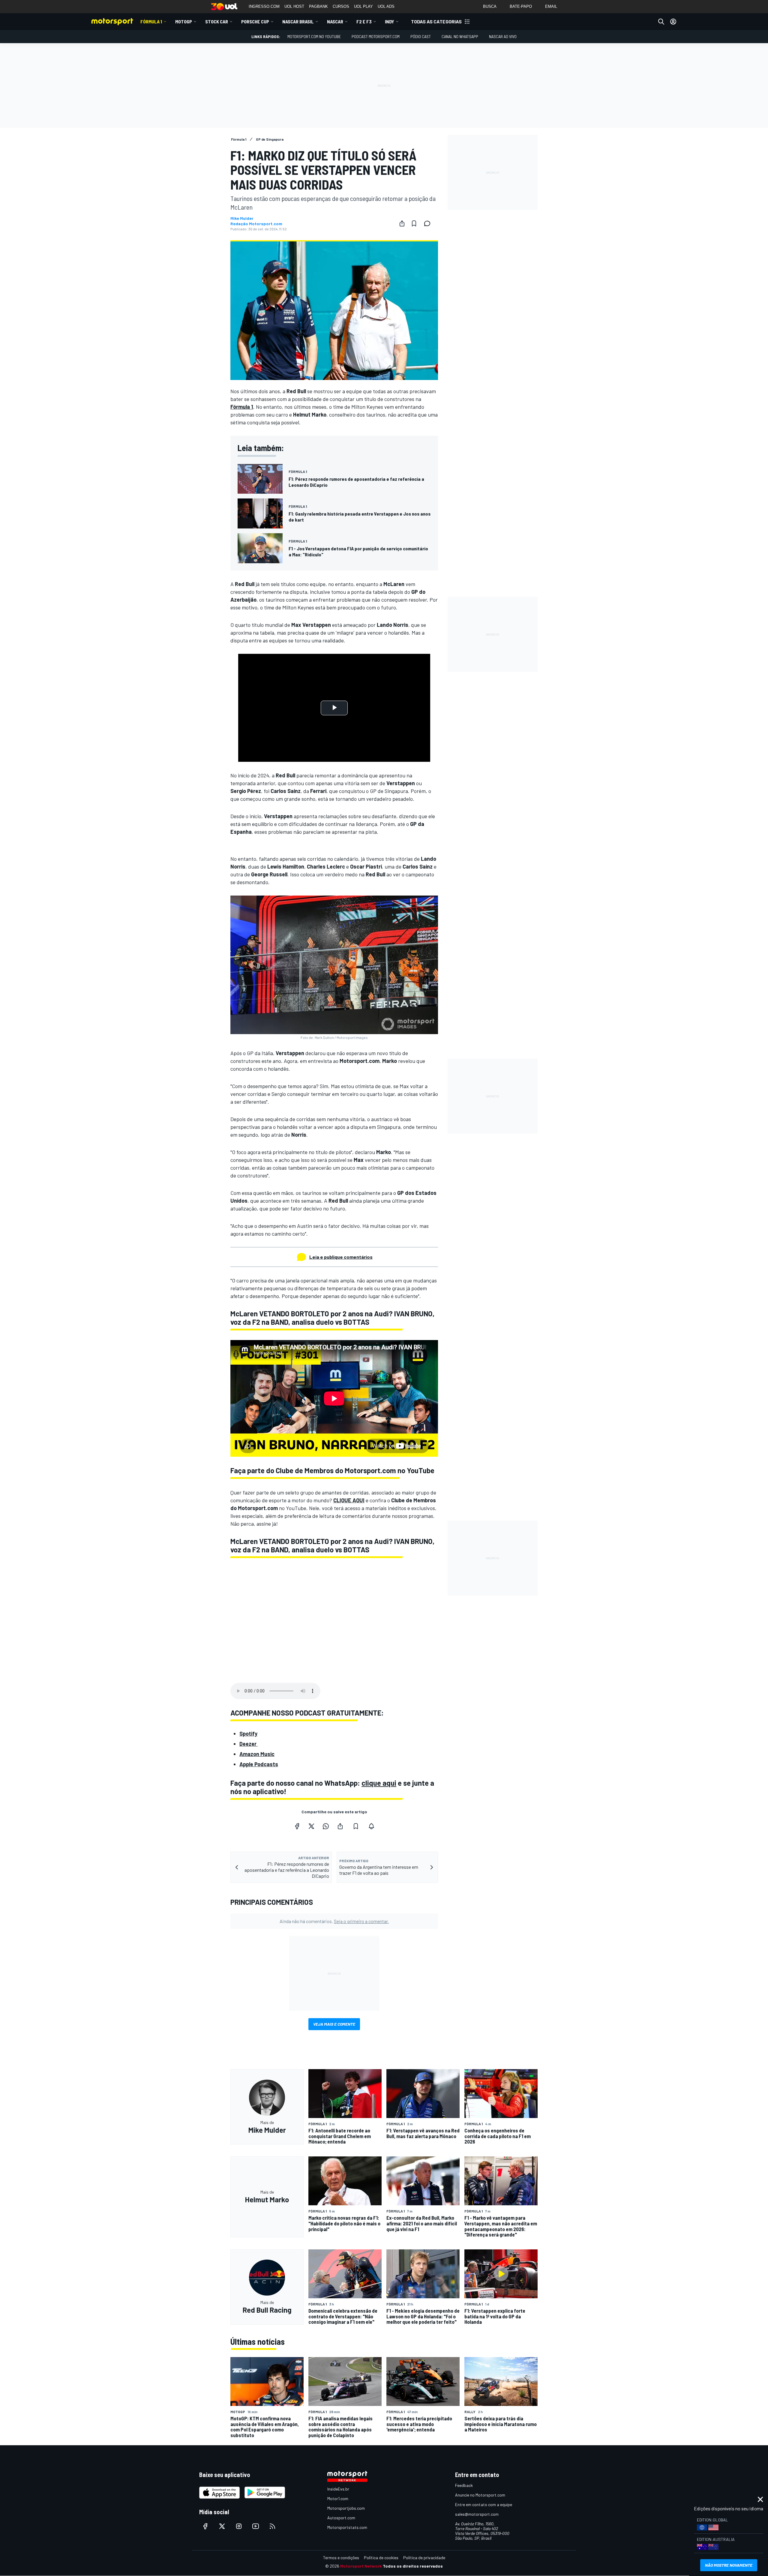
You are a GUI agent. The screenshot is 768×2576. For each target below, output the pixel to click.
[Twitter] (311, 1826)
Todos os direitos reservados (413, 2566)
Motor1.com (338, 2498)
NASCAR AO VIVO (503, 36)
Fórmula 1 (151, 21)
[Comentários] (429, 223)
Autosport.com (341, 2518)
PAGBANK (318, 6)
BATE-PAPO (521, 6)
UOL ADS (386, 6)
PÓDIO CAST (421, 36)
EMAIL (551, 6)
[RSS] (272, 2526)
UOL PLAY (363, 6)
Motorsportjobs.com (346, 2508)
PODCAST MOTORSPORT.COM (376, 36)
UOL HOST (294, 6)
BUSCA (490, 6)
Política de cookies (381, 2558)
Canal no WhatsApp (460, 36)
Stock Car (217, 21)
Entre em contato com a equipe (484, 2504)
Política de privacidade (424, 2558)
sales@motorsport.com (477, 2514)
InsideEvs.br (338, 2489)
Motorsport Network (361, 2566)
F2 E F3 (364, 21)
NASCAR (335, 21)
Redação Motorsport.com (256, 224)
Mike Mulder (242, 218)
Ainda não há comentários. (334, 1921)
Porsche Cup (255, 21)
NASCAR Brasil (298, 21)
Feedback (464, 2485)
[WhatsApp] (326, 1826)
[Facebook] (297, 1826)
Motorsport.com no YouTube (314, 36)
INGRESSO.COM (264, 6)
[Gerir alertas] (371, 1826)
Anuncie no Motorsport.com (480, 2495)
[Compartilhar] (402, 223)
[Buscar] (661, 22)
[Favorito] (414, 223)
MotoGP (184, 21)
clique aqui (379, 1783)
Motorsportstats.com (347, 2527)
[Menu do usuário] (673, 22)
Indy (390, 21)
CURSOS (341, 6)
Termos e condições (341, 2558)
